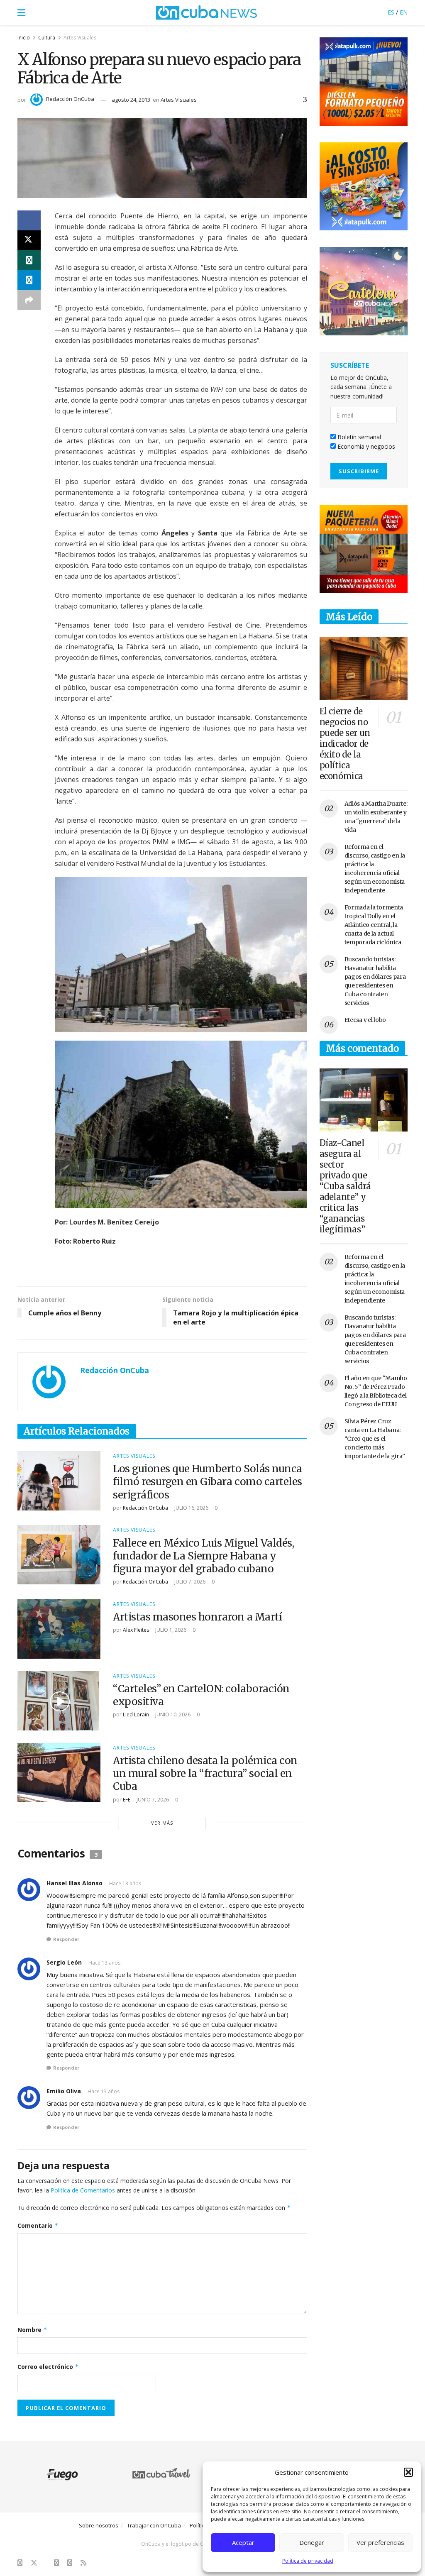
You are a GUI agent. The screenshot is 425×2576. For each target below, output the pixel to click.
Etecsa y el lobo (365, 1020)
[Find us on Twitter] (34, 2563)
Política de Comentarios (83, 2190)
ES (391, 12)
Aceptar (243, 2542)
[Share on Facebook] (29, 220)
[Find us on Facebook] (20, 2563)
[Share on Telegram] (29, 280)
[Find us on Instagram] (56, 2563)
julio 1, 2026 (170, 1630)
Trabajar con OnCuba (154, 2525)
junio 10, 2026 (172, 1714)
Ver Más (162, 1823)
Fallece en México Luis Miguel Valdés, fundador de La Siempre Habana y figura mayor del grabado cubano (203, 1556)
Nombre (32, 2330)
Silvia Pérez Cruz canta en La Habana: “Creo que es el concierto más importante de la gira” (375, 1439)
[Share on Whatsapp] (29, 260)
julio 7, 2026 (189, 1582)
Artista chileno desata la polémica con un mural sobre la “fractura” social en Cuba (205, 1773)
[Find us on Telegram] (70, 2563)
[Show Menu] (21, 12)
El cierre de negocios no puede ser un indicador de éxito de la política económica (345, 744)
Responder (66, 1939)
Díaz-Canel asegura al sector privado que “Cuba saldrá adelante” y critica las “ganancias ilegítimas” (345, 1186)
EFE (127, 1800)
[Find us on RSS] (83, 2563)
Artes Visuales (80, 38)
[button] (408, 2472)
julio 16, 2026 (191, 1508)
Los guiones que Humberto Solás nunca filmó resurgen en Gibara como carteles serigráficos (208, 1482)
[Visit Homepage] (207, 12)
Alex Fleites (136, 1630)
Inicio (24, 38)
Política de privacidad (308, 2561)
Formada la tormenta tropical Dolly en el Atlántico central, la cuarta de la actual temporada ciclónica (374, 925)
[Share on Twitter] (29, 240)
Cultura (47, 38)
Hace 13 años (125, 1883)
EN (404, 12)
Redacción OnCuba (70, 99)
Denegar (312, 2542)
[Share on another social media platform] (29, 300)
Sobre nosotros (99, 2525)
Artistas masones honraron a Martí (197, 1617)
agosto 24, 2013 (131, 100)
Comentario (38, 2225)
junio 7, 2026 (152, 1800)
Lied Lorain (136, 1714)
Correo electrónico (48, 2367)
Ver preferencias (380, 2542)
